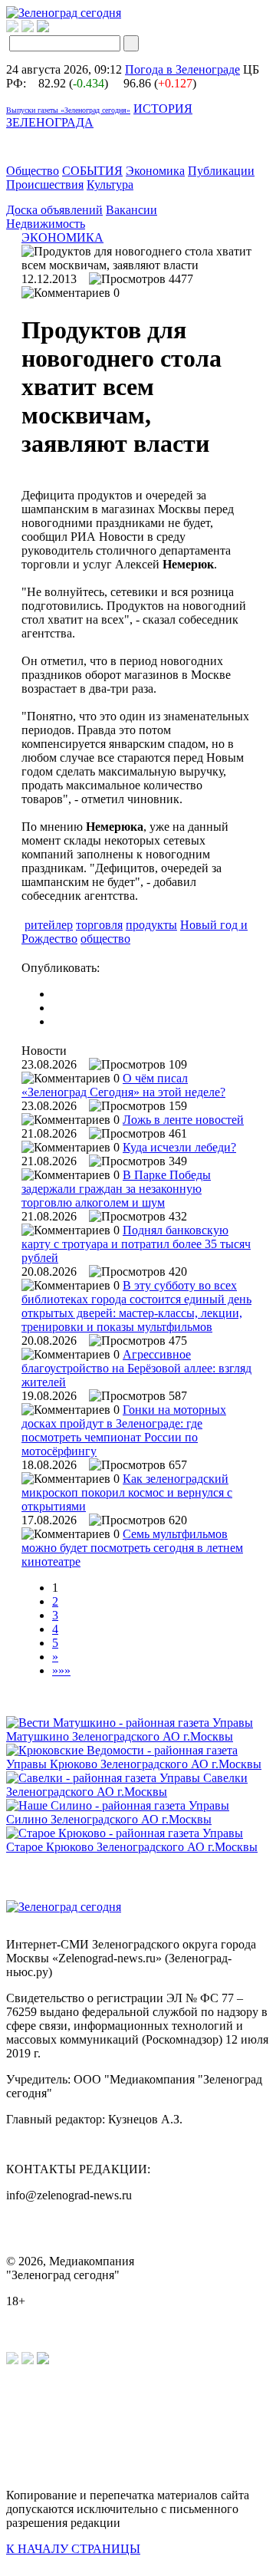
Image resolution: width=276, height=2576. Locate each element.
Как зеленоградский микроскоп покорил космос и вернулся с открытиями (127, 1492)
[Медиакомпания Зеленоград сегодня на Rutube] (12, 28)
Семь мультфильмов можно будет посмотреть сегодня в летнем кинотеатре (132, 1548)
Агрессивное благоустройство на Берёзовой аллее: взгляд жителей (136, 1368)
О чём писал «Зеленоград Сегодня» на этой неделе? (123, 1085)
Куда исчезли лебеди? (179, 1147)
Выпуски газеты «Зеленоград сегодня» (68, 110)
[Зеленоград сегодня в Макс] (53, 28)
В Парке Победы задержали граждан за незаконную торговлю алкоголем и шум (116, 1189)
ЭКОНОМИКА (62, 237)
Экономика (155, 171)
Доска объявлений (54, 210)
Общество (33, 171)
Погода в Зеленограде (182, 69)
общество (105, 939)
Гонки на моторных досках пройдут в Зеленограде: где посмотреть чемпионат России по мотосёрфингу (124, 1430)
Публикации (221, 171)
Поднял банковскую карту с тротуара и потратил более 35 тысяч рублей (136, 1244)
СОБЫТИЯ (92, 171)
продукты (151, 925)
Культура (110, 184)
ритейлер (49, 925)
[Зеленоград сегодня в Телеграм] (28, 28)
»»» (61, 1670)
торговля (99, 925)
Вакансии (131, 210)
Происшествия (45, 184)
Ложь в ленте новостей (183, 1120)
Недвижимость (46, 224)
